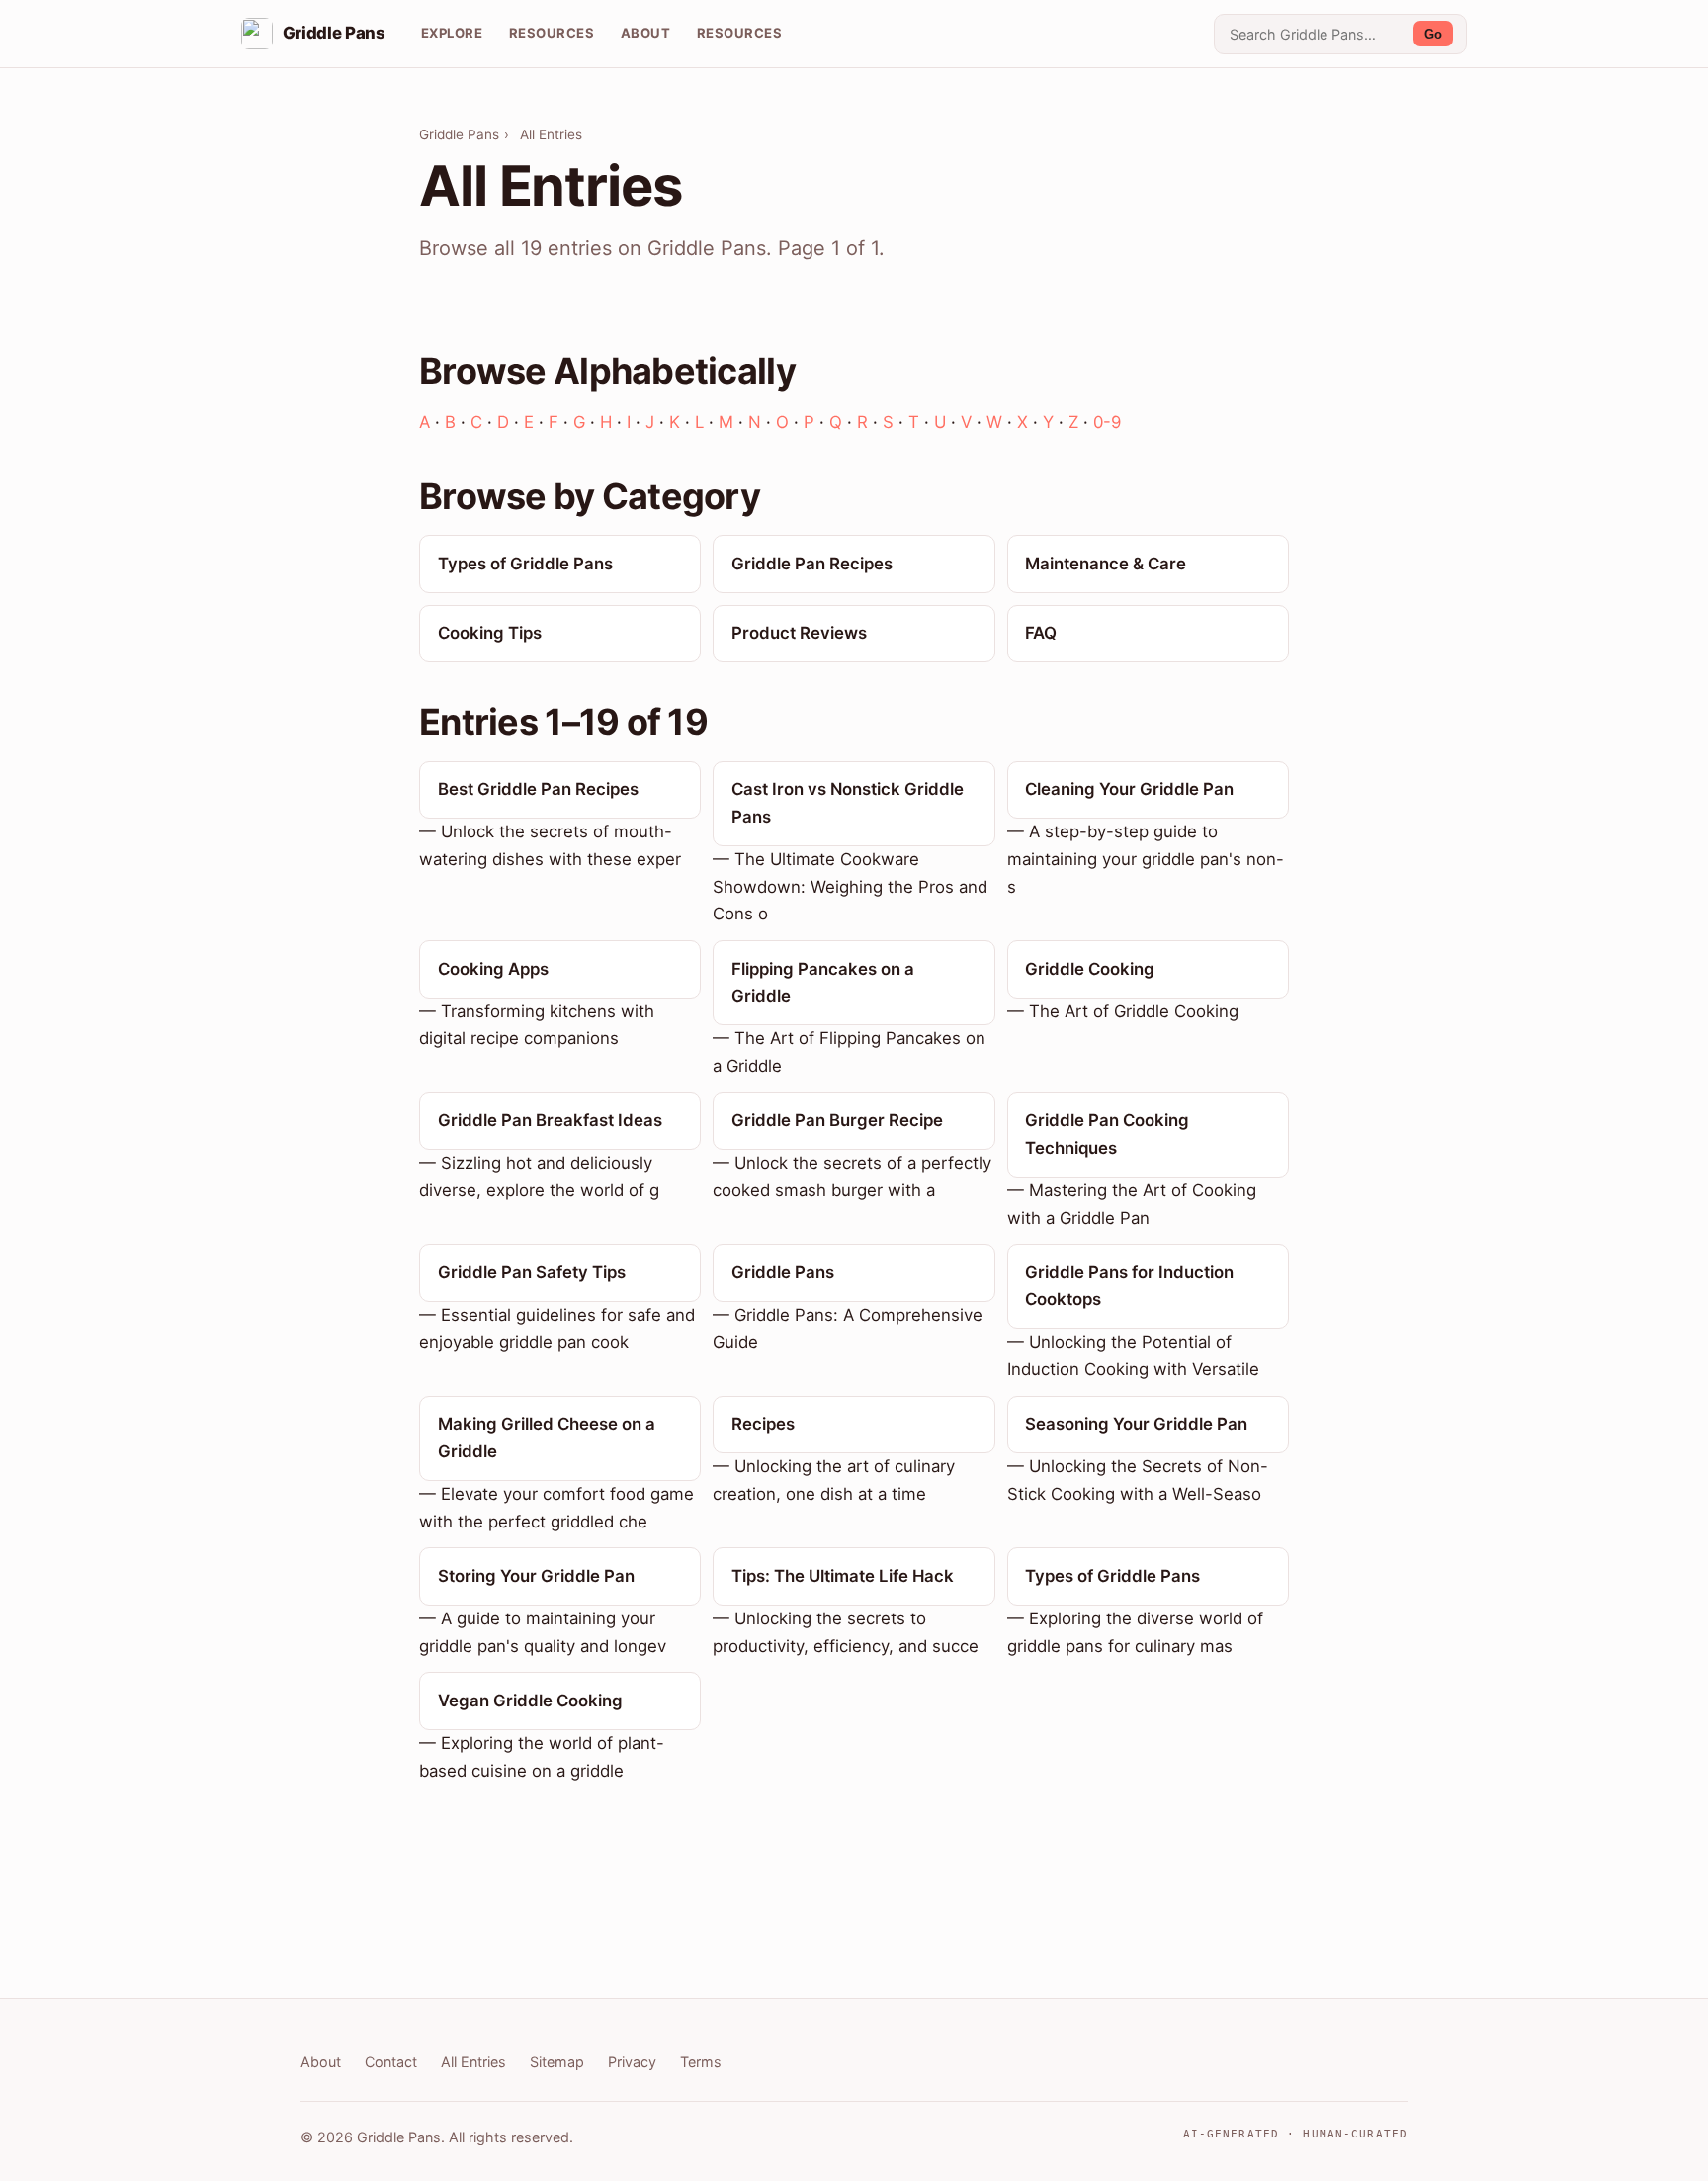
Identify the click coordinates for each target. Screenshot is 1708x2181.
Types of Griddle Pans (525, 564)
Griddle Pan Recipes (812, 564)
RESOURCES (552, 33)
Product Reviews (799, 633)
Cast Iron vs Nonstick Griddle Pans (848, 803)
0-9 (1107, 422)
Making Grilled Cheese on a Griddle (547, 1438)
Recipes (763, 1424)
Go (1433, 34)
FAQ (1041, 633)
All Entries (473, 2062)
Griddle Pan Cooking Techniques (1107, 1134)
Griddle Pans (459, 134)
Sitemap (557, 2062)
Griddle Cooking (1090, 969)
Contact (391, 2062)
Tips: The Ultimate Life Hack (843, 1576)
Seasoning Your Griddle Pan (1136, 1424)
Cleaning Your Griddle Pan (1129, 789)
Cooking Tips (490, 633)
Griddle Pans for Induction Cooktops (1129, 1286)
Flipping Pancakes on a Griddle (823, 983)
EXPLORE (452, 33)
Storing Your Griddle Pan (536, 1576)
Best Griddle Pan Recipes (538, 789)
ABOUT (646, 33)
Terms (701, 2062)
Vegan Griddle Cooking (530, 1701)
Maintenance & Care (1106, 564)
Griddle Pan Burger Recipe (837, 1120)
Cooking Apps (493, 969)
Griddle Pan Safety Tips (532, 1272)
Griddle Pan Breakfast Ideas (550, 1120)
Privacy (632, 2062)
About (321, 2062)
